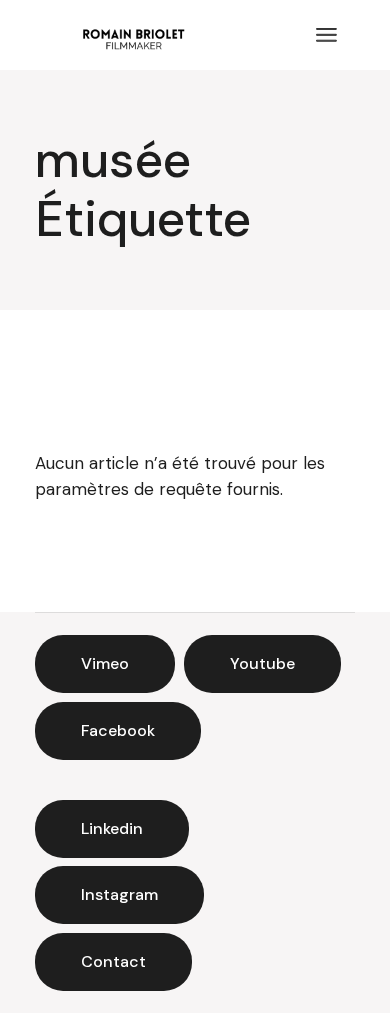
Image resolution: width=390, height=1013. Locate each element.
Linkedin (112, 828)
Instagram (119, 894)
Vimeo (105, 663)
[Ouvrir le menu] (326, 35)
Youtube (262, 663)
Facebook (118, 730)
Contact (113, 961)
